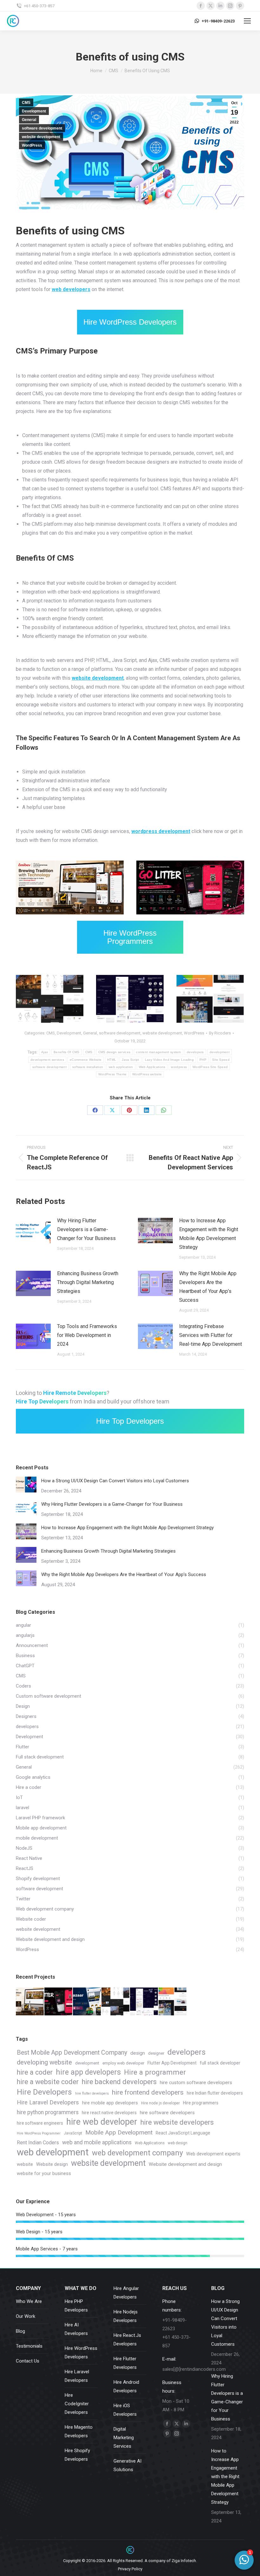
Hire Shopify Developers (77, 2455)
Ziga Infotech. (184, 2561)
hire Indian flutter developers (215, 2093)
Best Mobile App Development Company (72, 2053)
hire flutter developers (92, 2093)
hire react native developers (109, 2113)
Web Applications (152, 1067)
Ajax (45, 1052)
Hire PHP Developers (76, 2306)
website (25, 2164)
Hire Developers (44, 2092)
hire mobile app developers (110, 2103)
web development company (137, 2153)
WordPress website (147, 1074)
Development (34, 111)
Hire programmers (201, 2103)
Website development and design (185, 2164)
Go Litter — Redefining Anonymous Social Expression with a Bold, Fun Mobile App (190, 888)
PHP (32, 1021)
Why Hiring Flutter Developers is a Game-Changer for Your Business (86, 1229)
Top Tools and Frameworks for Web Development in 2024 (87, 1335)
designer (156, 2053)
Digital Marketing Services (124, 2438)
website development (41, 137)
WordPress (32, 145)
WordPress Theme (113, 1074)
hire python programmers (48, 2112)
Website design (52, 2164)
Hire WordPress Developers (130, 322)
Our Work (26, 2316)
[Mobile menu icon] (247, 21)
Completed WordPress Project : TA (210, 1000)
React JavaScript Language (183, 2133)
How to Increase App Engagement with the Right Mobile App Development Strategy (209, 1234)
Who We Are (29, 2301)
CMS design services (114, 1052)
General (29, 120)
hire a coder (35, 2072)
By (220, 1033)
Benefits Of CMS (67, 1052)
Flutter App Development (172, 2063)
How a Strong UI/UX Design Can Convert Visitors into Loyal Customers (115, 1481)
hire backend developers (119, 2082)
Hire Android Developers (126, 2386)
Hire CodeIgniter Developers (77, 2404)
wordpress (179, 1067)
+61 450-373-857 (39, 6)
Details (199, 861)
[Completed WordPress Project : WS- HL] (116, 2002)
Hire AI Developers (76, 2329)
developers (195, 1052)
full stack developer (220, 2063)
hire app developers (88, 2072)
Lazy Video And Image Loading (169, 1060)
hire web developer (102, 2122)
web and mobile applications (97, 2142)
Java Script (130, 1060)
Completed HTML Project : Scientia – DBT (130, 1000)
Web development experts (213, 2154)
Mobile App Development (119, 2132)
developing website (44, 2062)
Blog (20, 2331)
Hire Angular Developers (126, 2293)
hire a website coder (48, 2082)
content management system (159, 1052)
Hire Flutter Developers (125, 2363)
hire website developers (177, 2122)
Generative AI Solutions (127, 2465)
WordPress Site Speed (210, 1067)
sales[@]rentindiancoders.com (194, 2369)
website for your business (44, 2174)
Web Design (49, 1021)
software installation (88, 1067)
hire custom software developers (196, 2083)
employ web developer (123, 2063)
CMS (26, 103)
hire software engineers (40, 2123)
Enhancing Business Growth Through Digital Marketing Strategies (88, 1282)
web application (121, 1067)
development (220, 1052)
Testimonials (29, 2346)
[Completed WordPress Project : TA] (173, 2002)
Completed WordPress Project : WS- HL (50, 1000)
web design (178, 2143)
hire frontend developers (148, 2092)
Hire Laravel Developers (48, 2102)
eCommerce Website (86, 1060)
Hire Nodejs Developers (126, 2316)
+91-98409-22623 (218, 21)
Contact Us (28, 2361)
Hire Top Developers (130, 1421)
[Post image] (33, 1231)
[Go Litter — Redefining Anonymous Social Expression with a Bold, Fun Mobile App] (59, 2002)
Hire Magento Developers (79, 2431)
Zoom (182, 861)
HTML (113, 1021)
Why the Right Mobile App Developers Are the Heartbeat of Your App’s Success (208, 1287)
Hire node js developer (160, 2103)
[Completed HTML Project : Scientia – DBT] (144, 2002)
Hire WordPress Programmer (39, 2133)
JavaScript (73, 2133)
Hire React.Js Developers (127, 2340)
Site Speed (221, 1060)
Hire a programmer (155, 2072)
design (138, 2053)
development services (47, 1060)
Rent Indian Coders (38, 2143)
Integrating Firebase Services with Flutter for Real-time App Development (211, 1335)
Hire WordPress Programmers (130, 937)
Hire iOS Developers (125, 2410)
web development (53, 2152)
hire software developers (167, 2113)
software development (42, 128)
